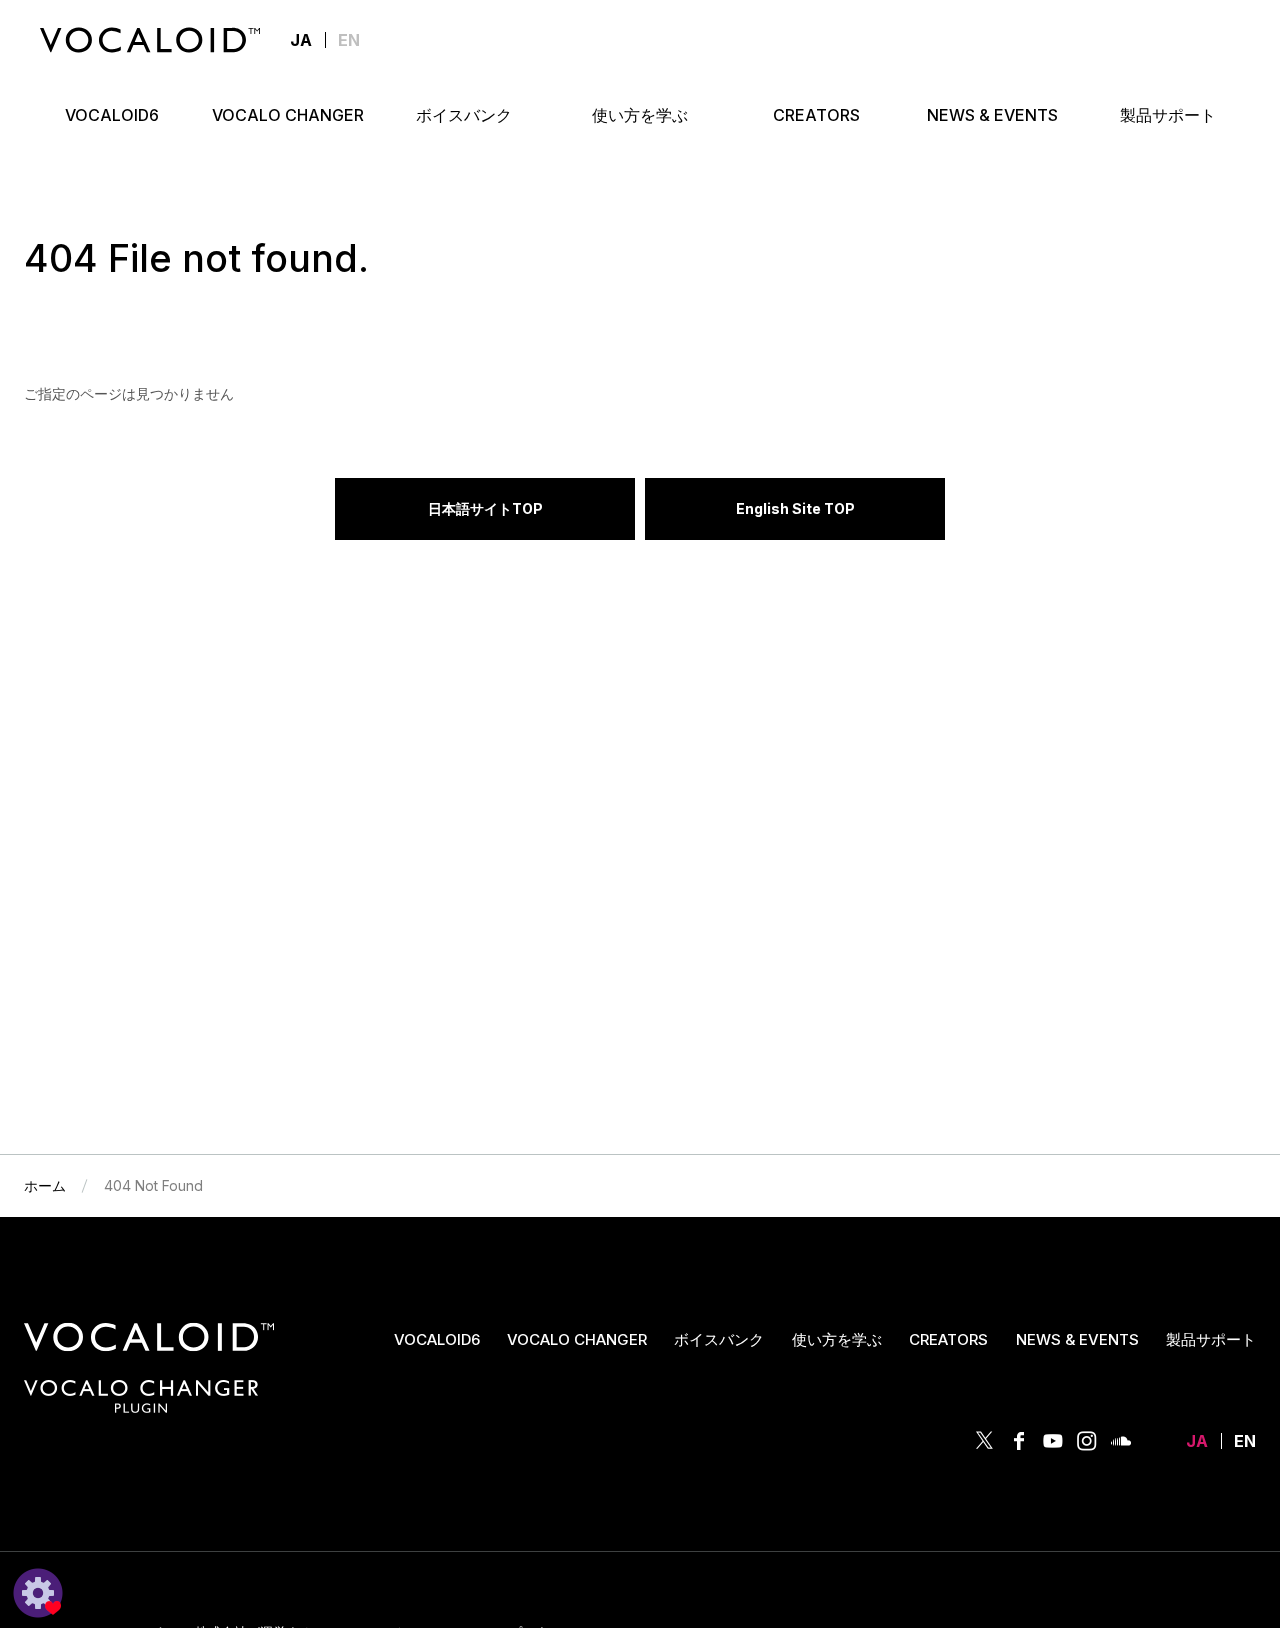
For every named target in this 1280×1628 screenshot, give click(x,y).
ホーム (45, 1185)
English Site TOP (795, 508)
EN (349, 40)
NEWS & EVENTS (1077, 1339)
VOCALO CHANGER (577, 1339)
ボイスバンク (719, 1339)
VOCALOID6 (437, 1339)
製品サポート (1211, 1339)
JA (1197, 1441)
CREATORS (948, 1339)
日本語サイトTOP (485, 508)
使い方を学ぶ (837, 1339)
